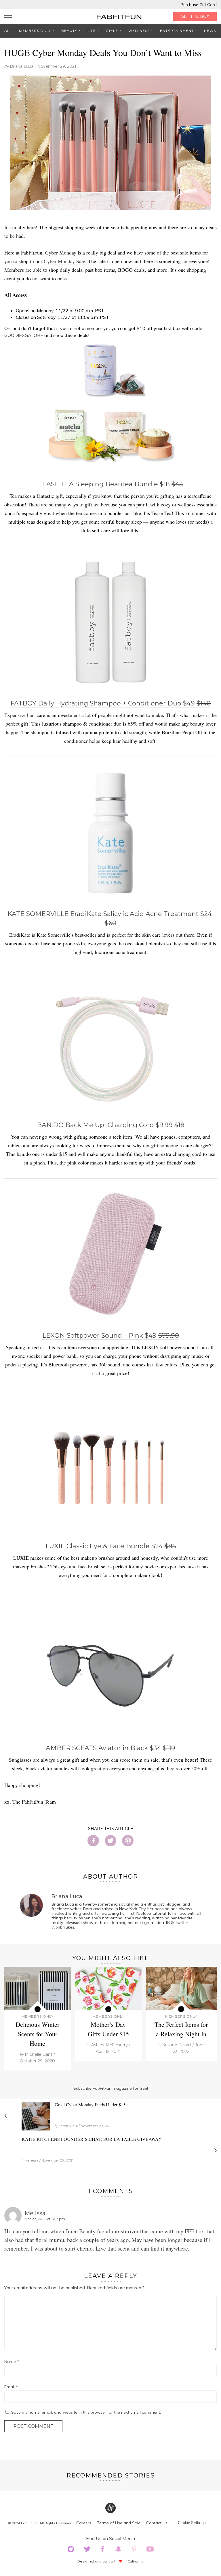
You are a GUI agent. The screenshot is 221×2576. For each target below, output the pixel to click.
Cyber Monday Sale (64, 261)
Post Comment (33, 2426)
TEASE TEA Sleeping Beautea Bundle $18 (110, 484)
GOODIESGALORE (24, 335)
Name (12, 2361)
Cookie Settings (192, 2523)
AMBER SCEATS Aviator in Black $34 (110, 1748)
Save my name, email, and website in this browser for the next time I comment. (86, 2412)
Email (11, 2387)
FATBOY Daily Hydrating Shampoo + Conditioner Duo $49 (110, 703)
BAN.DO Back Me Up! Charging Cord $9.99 (111, 1125)
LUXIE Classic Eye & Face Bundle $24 (111, 1546)
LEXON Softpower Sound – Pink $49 (111, 1336)
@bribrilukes (63, 1927)
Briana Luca (22, 66)
